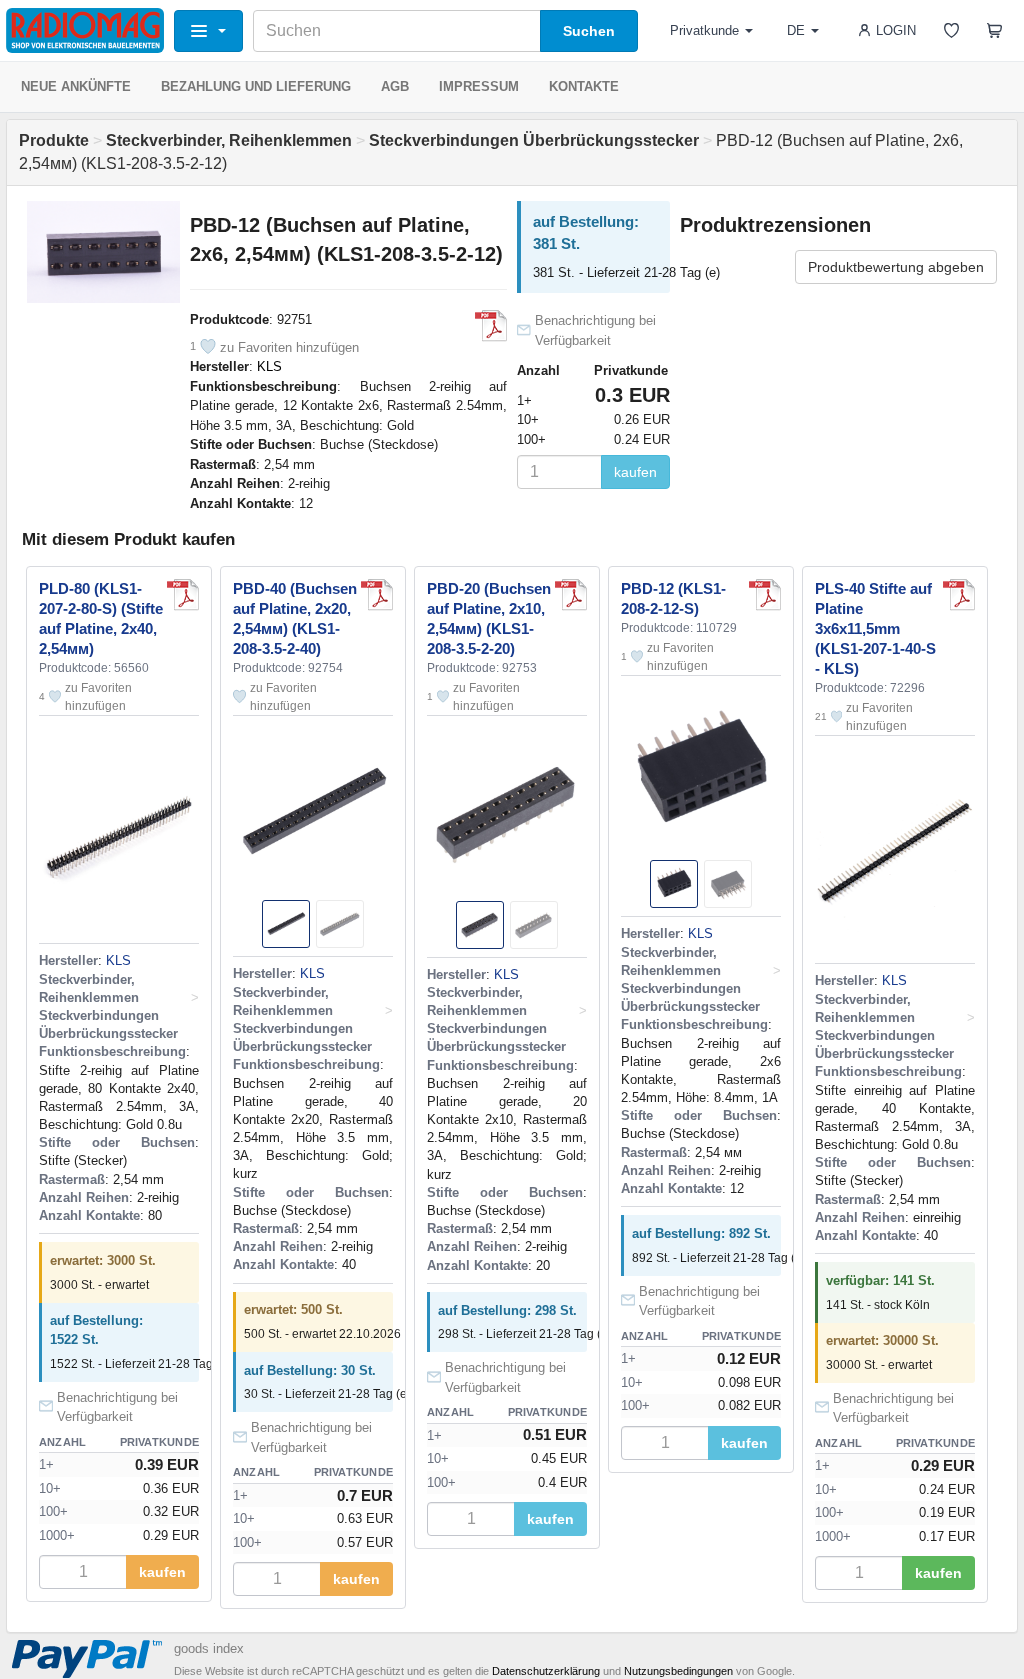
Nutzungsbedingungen (678, 1671)
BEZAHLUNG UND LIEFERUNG (256, 86)
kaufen (635, 472)
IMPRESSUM (479, 86)
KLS (269, 366)
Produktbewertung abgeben (896, 267)
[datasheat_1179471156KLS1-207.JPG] (183, 595)
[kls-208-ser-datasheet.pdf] (765, 595)
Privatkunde (704, 30)
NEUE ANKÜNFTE (76, 86)
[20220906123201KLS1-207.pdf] (959, 595)
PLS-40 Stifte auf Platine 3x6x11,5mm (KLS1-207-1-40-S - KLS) (875, 628)
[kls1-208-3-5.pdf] (491, 326)
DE (796, 30)
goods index (209, 1648)
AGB (395, 86)
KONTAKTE (584, 86)
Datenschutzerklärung (546, 1671)
